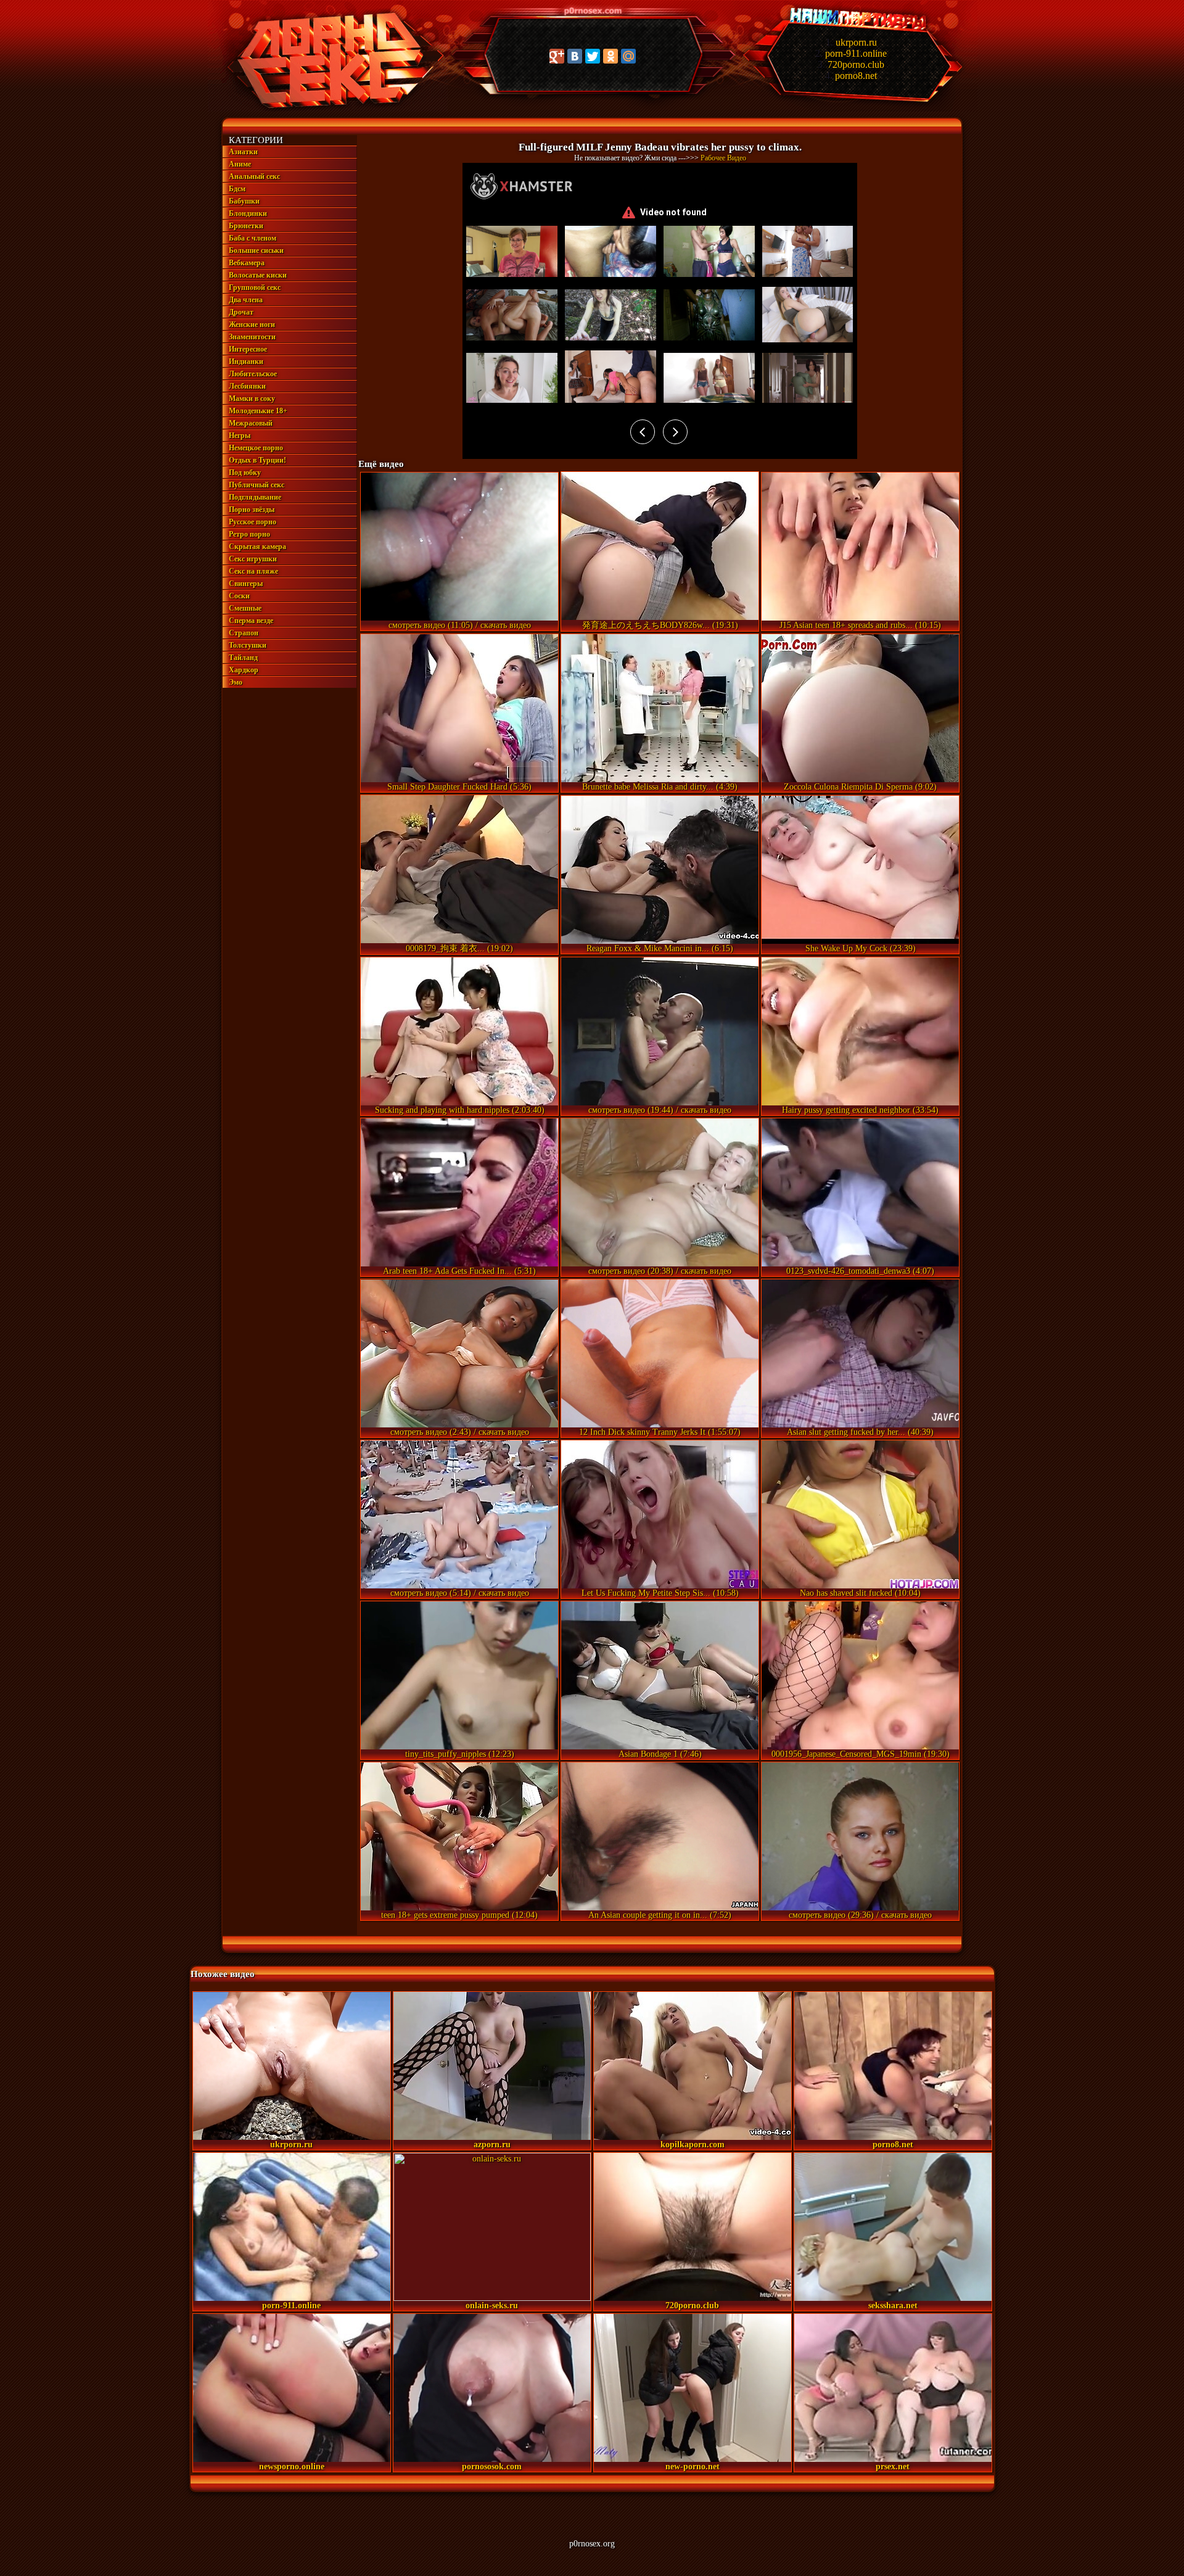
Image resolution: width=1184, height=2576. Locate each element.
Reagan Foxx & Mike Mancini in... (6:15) (660, 948)
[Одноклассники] (610, 56)
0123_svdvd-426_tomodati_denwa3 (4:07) (860, 1271)
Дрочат (241, 312)
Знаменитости (252, 337)
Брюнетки (246, 226)
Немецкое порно (256, 448)
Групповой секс (255, 287)
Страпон (244, 633)
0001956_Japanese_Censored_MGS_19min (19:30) (861, 1754)
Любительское (253, 374)
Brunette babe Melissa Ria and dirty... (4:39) (660, 787)
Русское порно (253, 522)
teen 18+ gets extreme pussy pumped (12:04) (459, 1915)
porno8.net (856, 76)
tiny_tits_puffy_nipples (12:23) (460, 1754)
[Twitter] (593, 56)
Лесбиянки (247, 386)
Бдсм (237, 189)
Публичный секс (257, 485)
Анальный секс (254, 176)
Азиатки (243, 152)
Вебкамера (247, 263)
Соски (239, 596)
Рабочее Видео (723, 158)
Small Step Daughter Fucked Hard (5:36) (459, 787)
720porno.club (856, 64)
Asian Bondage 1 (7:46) (660, 1754)
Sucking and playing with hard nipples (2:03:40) (460, 1110)
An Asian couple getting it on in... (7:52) (660, 1915)
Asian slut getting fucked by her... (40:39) (860, 1432)
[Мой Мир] (628, 56)
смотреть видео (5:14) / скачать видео (460, 1593)
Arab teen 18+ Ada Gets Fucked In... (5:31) (459, 1271)
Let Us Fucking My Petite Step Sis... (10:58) (660, 1593)
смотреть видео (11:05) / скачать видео (460, 625)
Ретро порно (249, 534)
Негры (240, 436)
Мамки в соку (252, 398)
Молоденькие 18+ (258, 411)
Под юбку (245, 473)
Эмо (236, 682)
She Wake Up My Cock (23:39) (861, 948)
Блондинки (248, 213)
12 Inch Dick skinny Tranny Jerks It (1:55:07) (660, 1432)
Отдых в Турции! (257, 460)
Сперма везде (251, 621)
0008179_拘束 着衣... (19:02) (459, 948)
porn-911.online (856, 53)
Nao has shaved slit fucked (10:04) (860, 1593)
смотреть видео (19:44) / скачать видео (660, 1110)
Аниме (240, 164)
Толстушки (248, 645)
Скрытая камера (257, 547)
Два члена (246, 300)
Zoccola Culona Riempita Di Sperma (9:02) (860, 787)
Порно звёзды (252, 510)
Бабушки (244, 201)
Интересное (248, 349)
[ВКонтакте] (575, 56)
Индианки (246, 361)
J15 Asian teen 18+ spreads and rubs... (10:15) (860, 625)
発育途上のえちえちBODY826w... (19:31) (660, 625)
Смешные (245, 608)
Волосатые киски (258, 275)
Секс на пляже (253, 571)
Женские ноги (252, 324)
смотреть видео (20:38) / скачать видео (660, 1271)
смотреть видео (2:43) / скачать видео (460, 1432)
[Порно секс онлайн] (328, 109)
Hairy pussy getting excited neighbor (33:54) (860, 1110)
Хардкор (244, 670)
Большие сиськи (256, 250)
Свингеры (246, 584)
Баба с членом (253, 238)
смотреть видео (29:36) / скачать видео (860, 1915)
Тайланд (243, 658)
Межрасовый (251, 423)
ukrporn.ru (856, 42)
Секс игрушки (253, 559)
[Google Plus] (557, 56)
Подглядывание (255, 497)
